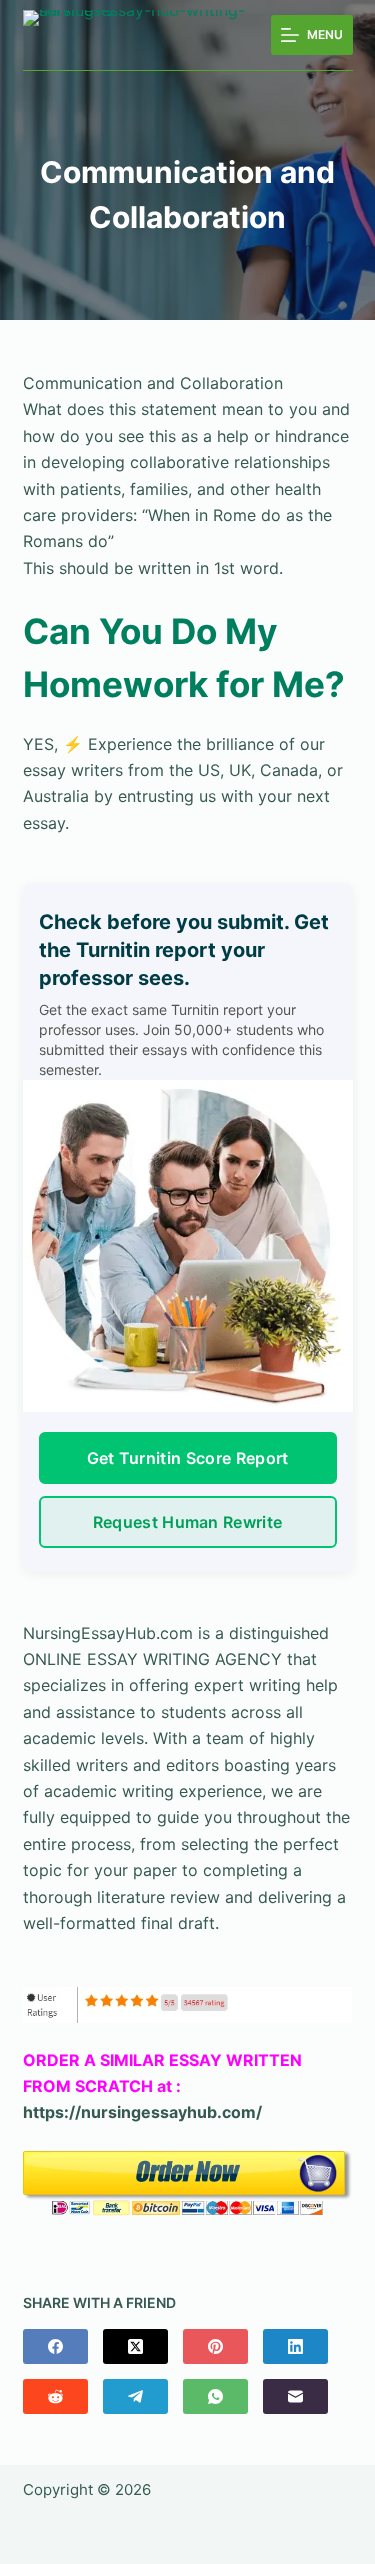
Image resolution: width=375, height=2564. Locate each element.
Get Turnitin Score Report (188, 1458)
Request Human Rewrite (188, 1522)
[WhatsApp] (215, 2396)
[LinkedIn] (295, 2346)
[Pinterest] (215, 2346)
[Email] (295, 2396)
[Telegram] (135, 2396)
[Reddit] (55, 2396)
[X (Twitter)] (135, 2346)
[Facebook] (55, 2346)
